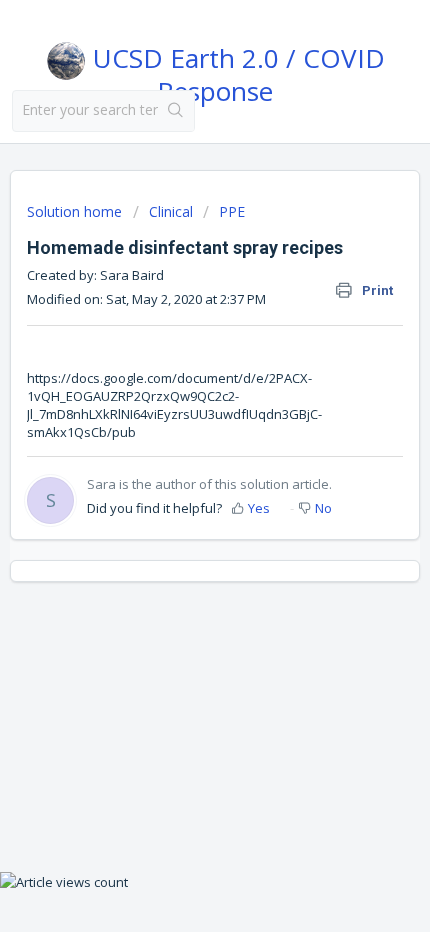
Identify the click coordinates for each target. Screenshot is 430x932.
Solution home (76, 211)
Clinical (171, 211)
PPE (232, 211)
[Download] (178, 450)
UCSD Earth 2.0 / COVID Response (235, 71)
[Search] (176, 111)
